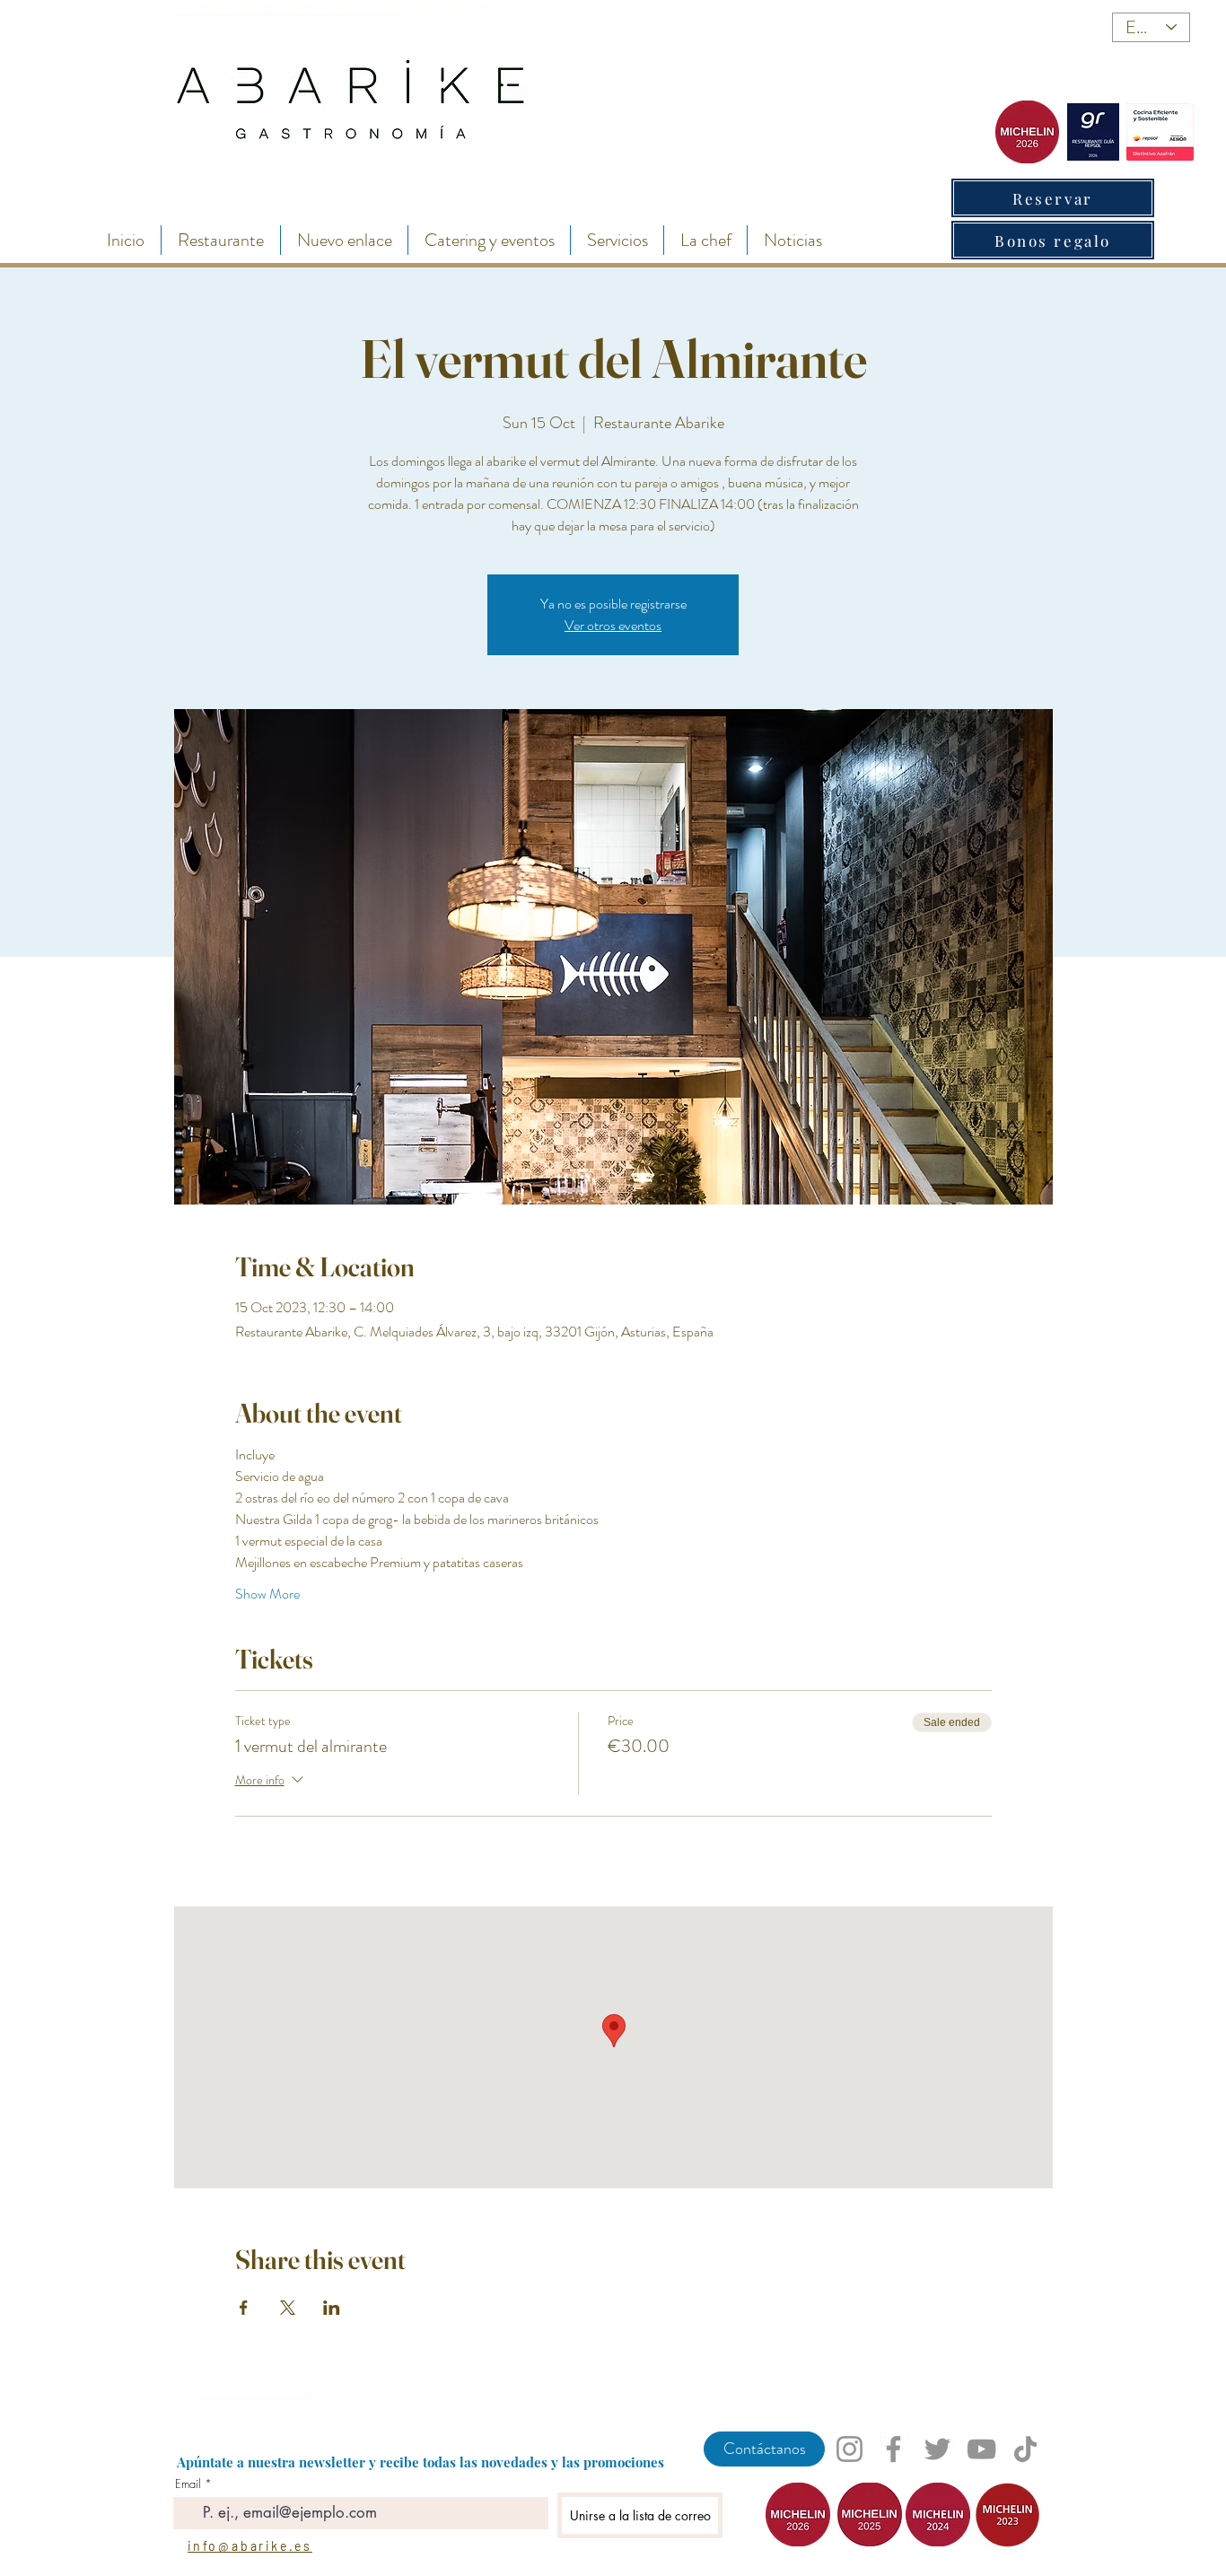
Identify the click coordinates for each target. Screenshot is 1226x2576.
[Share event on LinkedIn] (332, 2308)
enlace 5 (285, 2396)
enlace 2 (227, 2396)
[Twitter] (937, 2449)
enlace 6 (303, 2396)
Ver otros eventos (613, 625)
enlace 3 (246, 2396)
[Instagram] (849, 2449)
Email (188, 2484)
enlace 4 (265, 2396)
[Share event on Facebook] (244, 2308)
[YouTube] (981, 2449)
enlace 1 (209, 2396)
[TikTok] (1025, 2449)
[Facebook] (893, 2449)
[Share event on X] (288, 2308)
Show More (267, 1594)
